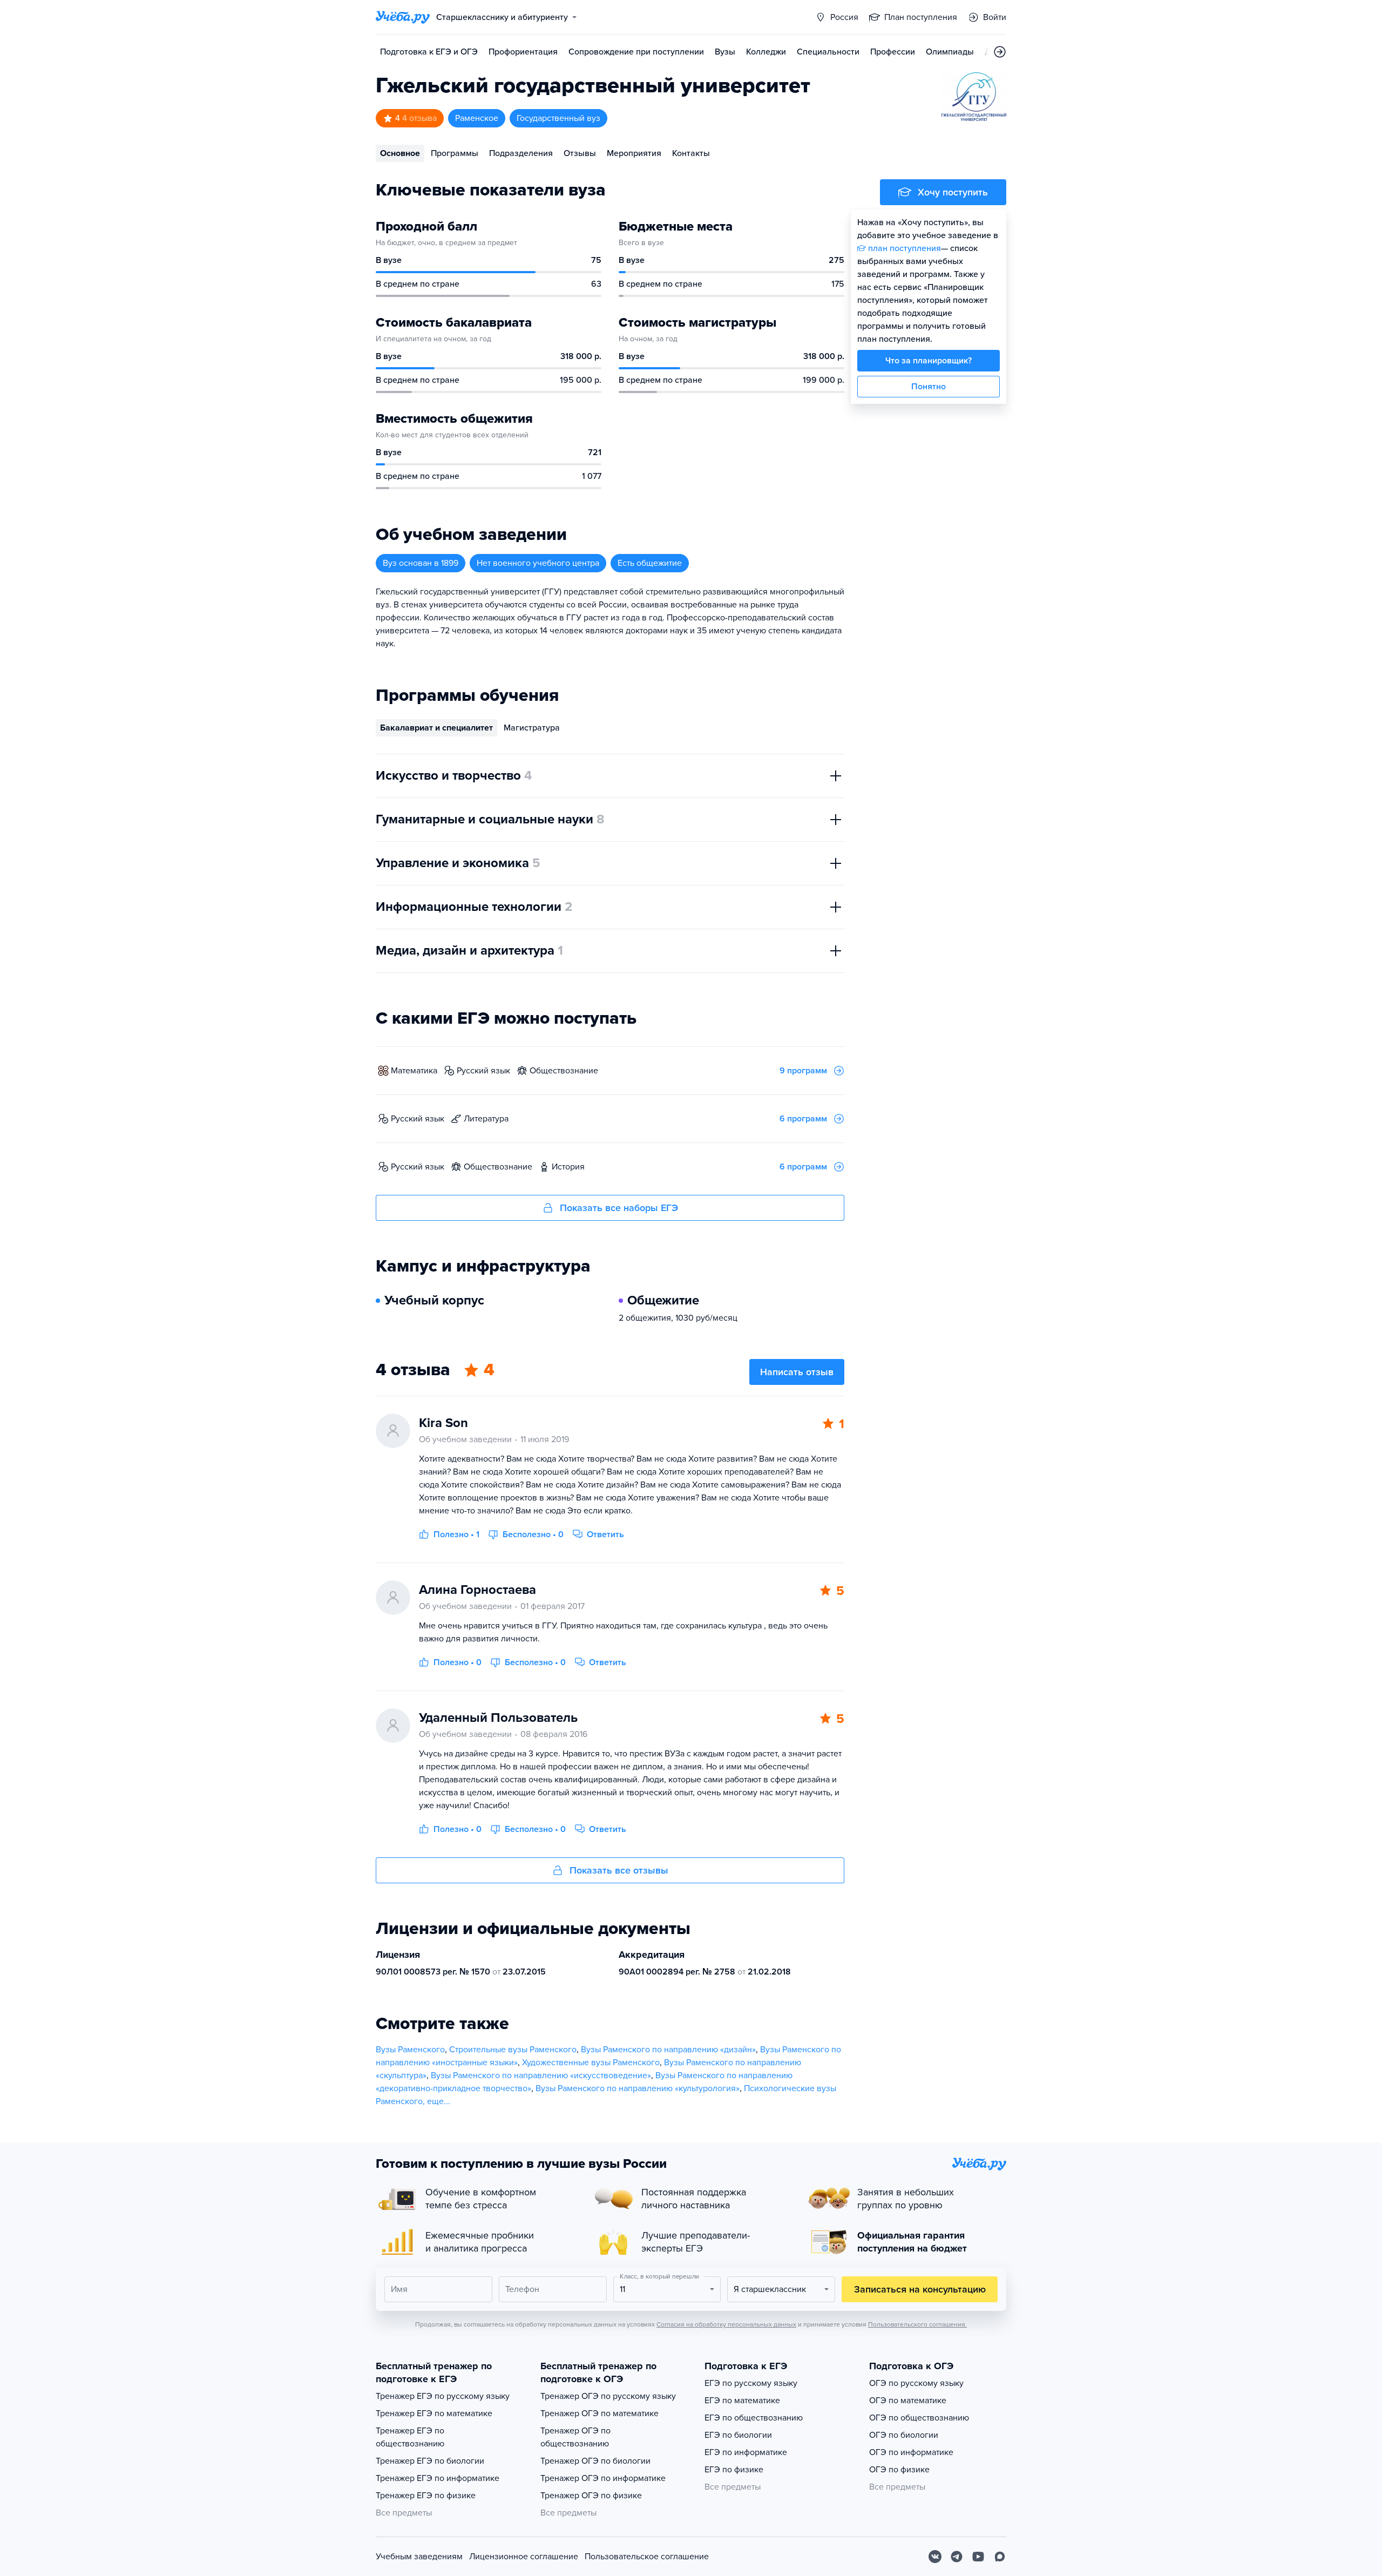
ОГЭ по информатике (911, 2452)
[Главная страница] (403, 17)
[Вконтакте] (935, 2557)
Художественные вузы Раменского (591, 2063)
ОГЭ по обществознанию (919, 2418)
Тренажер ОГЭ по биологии (595, 2461)
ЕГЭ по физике (734, 2470)
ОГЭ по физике (899, 2470)
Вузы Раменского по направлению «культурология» (638, 2088)
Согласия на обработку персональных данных (726, 2324)
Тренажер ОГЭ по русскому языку (608, 2396)
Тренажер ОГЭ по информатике (603, 2478)
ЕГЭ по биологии (738, 2435)
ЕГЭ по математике (742, 2401)
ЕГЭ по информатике (746, 2452)
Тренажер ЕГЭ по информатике (438, 2478)
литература (486, 1119)
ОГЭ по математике (908, 2401)
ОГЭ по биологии (904, 2435)
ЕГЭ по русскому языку (751, 2383)
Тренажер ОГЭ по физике (591, 2496)
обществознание (564, 1071)
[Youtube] (978, 2557)
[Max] (1000, 2557)
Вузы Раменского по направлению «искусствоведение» (541, 2075)
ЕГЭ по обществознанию (754, 2418)
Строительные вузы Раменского (513, 2050)
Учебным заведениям (419, 2557)
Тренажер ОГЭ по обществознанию (575, 2437)
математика (414, 1071)
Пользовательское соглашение (647, 2557)
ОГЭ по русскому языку (916, 2383)
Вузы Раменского (410, 2050)
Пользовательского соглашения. (917, 2324)
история (568, 1167)
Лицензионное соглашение (524, 2557)
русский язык (483, 1071)
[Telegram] (957, 2557)
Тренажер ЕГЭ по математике (434, 2413)
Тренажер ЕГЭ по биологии (430, 2461)
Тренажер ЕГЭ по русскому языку (443, 2396)
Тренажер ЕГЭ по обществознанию (410, 2437)
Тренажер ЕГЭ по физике (426, 2496)
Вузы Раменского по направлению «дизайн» (668, 2050)
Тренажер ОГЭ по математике (599, 2413)
